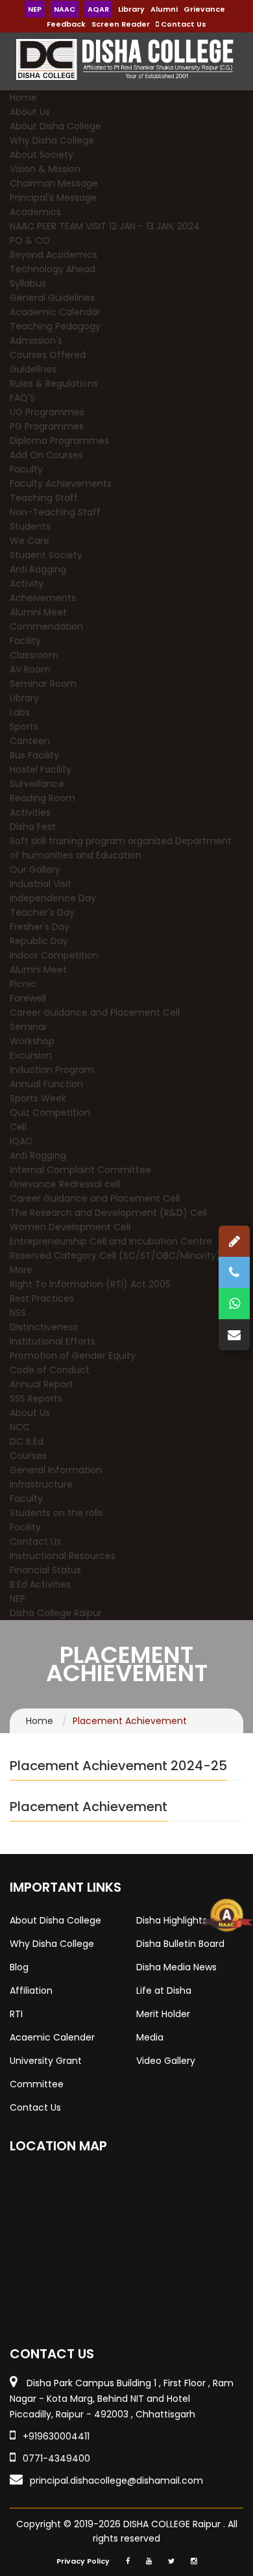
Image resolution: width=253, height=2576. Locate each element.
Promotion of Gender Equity (73, 1356)
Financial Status (45, 1570)
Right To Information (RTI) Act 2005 (90, 1284)
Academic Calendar (55, 312)
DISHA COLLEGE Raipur (173, 2524)
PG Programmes (47, 426)
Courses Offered (48, 355)
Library (131, 9)
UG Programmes (47, 412)
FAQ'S (22, 398)
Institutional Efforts (53, 1341)
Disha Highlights (172, 1920)
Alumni (164, 9)
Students (30, 526)
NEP (35, 9)
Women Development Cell (70, 1227)
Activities (30, 812)
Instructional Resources (63, 1556)
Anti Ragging (38, 569)
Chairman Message (54, 183)
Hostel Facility (41, 769)
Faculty (26, 469)
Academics (35, 212)
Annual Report (42, 1384)
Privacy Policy (83, 2561)
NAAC (65, 9)
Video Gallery (166, 2061)
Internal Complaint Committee (80, 1170)
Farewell (28, 998)
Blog (19, 1967)
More (21, 1270)
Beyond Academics (54, 255)
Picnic (23, 984)
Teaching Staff (44, 498)
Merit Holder (163, 2014)
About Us (30, 112)
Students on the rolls (56, 1513)
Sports (24, 727)
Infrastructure (41, 1484)
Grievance (204, 9)
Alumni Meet (38, 612)
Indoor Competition (54, 955)
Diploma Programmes (59, 441)
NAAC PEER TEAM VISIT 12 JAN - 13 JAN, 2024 (105, 226)
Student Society (46, 555)
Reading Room (42, 798)
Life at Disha (164, 1990)
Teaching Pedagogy (55, 326)
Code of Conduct (50, 1370)
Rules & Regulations (54, 383)
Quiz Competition (50, 1113)
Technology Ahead (53, 269)
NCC (20, 1427)
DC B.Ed (27, 1441)
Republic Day (39, 941)
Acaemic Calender (52, 2037)
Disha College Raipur (56, 1613)
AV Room (30, 669)
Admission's (36, 341)
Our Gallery (35, 869)
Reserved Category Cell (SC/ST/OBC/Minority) (115, 1256)
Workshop (32, 1041)
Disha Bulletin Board (180, 1944)
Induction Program (52, 1070)
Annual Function (46, 1084)
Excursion (31, 1055)
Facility (25, 641)
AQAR (98, 9)
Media (150, 2037)
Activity (27, 584)
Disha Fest (33, 827)
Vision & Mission (45, 169)
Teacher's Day (42, 912)
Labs (20, 712)
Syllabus (28, 283)
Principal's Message (53, 198)
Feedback (66, 24)
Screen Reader (121, 24)
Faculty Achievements (61, 483)
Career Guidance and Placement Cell (95, 1012)
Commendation (46, 626)
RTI (16, 2014)
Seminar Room (43, 684)
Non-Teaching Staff (55, 512)
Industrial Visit (41, 884)
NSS (18, 1313)
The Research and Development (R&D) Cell (108, 1213)
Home (23, 97)
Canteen (30, 741)
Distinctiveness (44, 1327)
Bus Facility (34, 755)
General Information (56, 1470)
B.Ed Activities (40, 1584)
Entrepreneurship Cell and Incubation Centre (111, 1241)
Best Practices (42, 1298)
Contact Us (183, 24)
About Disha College (55, 126)
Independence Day (53, 898)
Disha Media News (176, 1967)
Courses (28, 1456)
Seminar (29, 1027)
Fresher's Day (40, 927)
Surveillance (37, 784)
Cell (18, 1127)
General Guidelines (52, 298)
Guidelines (33, 369)
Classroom (34, 655)
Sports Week (38, 1098)
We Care (30, 541)
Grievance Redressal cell (65, 1184)
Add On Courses (46, 455)
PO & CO (30, 240)
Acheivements (43, 598)
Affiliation (31, 1990)
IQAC (21, 1141)
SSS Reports (36, 1398)
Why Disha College (52, 140)
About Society (42, 155)
